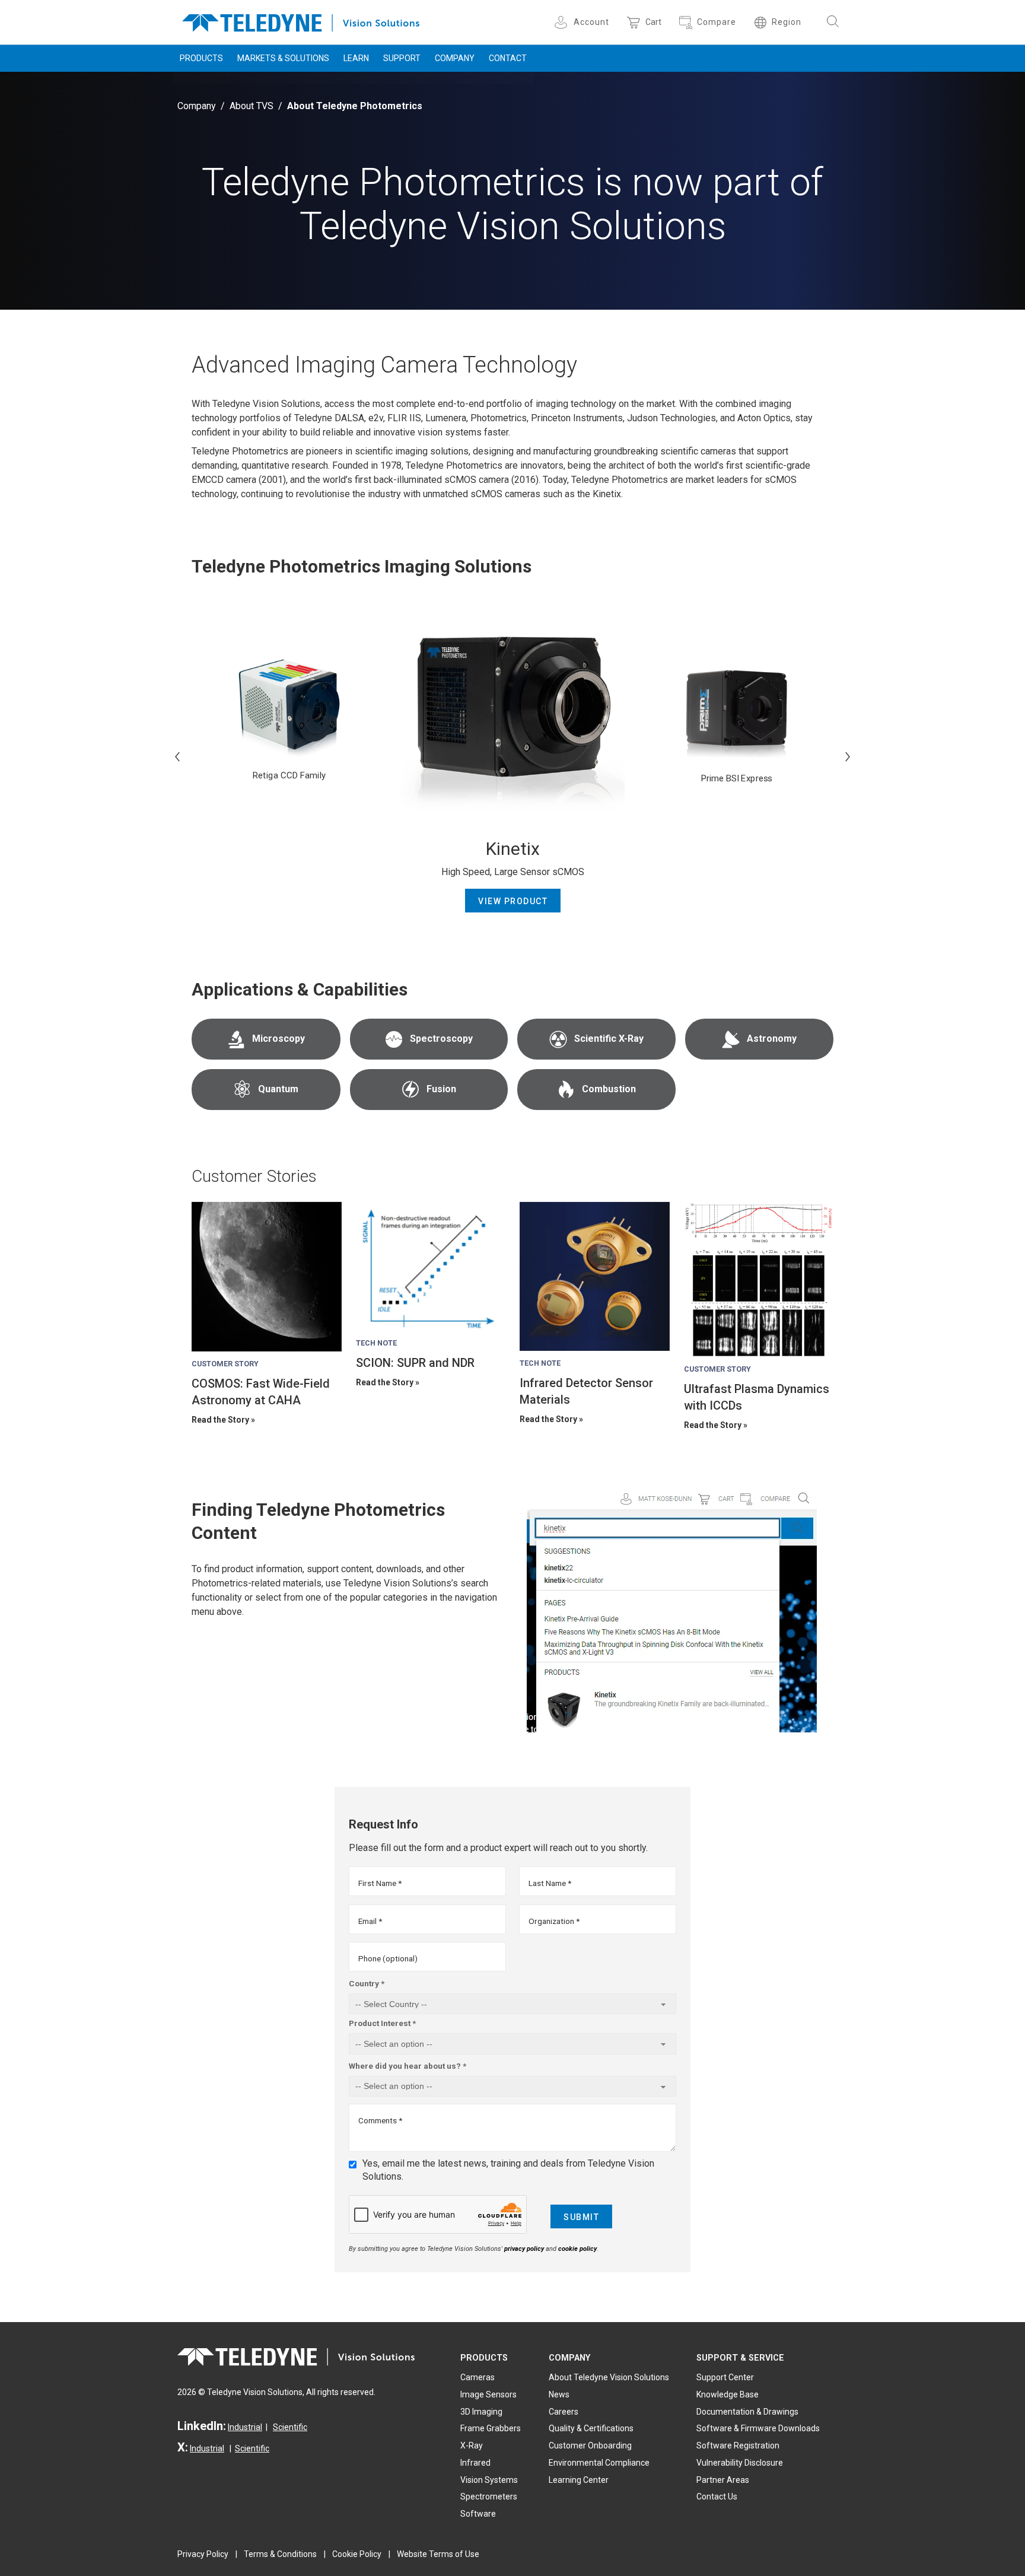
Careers (564, 2412)
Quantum (278, 1089)
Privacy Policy (203, 2554)
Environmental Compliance (599, 2463)
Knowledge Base (728, 2394)
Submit (581, 2217)
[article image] (267, 1277)
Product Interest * (382, 2023)
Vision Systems (489, 2480)
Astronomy (772, 1039)
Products (201, 58)
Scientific (290, 2427)
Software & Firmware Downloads (758, 2428)
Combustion (609, 1089)
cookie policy (577, 2249)
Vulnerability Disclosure (740, 2463)
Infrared (475, 2463)
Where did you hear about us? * (408, 2066)
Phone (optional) (388, 1958)
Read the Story (220, 1420)
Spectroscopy (441, 1039)
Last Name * (550, 1883)
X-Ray (472, 2445)
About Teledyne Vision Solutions (609, 2377)
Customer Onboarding (590, 2445)
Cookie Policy (357, 2554)
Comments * (380, 2120)
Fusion (441, 1089)
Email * (370, 1921)
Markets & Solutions (283, 58)
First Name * (380, 1883)
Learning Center (579, 2480)
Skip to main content (512, 11)
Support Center (725, 2377)
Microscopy (278, 1039)
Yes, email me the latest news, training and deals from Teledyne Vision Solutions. (508, 2170)
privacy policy (524, 2249)
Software (478, 2514)
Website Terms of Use (438, 2554)
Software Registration (738, 2445)
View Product (513, 901)
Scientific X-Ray (609, 1039)
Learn (356, 58)
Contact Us (717, 2497)
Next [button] (848, 756)
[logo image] (301, 20)
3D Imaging (481, 2412)
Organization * (554, 1921)
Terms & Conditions (280, 2554)
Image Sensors (488, 2394)
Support (402, 58)
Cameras (478, 2377)
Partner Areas (723, 2480)
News (559, 2394)
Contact (508, 58)
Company (455, 58)
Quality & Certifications (591, 2428)
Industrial (245, 2427)
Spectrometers (489, 2497)
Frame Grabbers (491, 2428)
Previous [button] (177, 756)
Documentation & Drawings (747, 2412)
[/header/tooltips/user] (563, 22)
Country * (367, 1983)
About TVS (252, 106)
